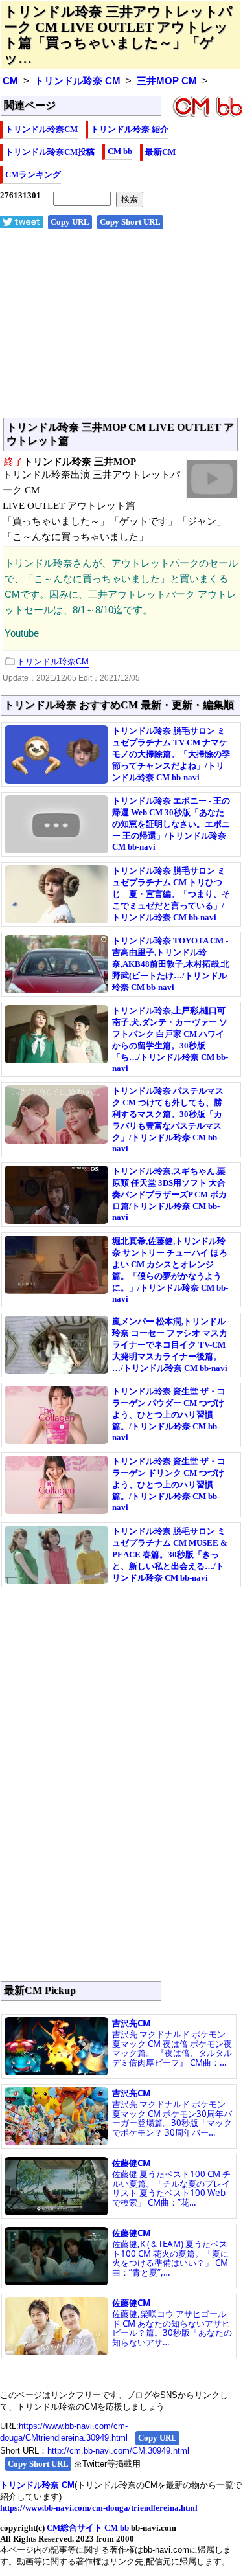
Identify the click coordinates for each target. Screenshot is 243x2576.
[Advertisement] (121, 330)
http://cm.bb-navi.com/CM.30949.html (118, 2451)
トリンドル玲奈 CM (77, 81)
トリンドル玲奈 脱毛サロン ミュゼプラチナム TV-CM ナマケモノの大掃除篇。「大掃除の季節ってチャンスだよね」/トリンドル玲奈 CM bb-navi (171, 754)
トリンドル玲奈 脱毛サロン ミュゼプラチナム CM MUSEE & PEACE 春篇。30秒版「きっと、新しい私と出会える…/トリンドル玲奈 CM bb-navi (170, 1554)
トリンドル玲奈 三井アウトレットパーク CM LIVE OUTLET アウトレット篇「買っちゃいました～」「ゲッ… (118, 35)
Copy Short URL (130, 222)
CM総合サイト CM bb (88, 2528)
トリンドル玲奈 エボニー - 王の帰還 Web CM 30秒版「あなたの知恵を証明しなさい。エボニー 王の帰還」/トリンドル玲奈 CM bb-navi (171, 824)
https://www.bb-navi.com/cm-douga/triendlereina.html (99, 2508)
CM (10, 81)
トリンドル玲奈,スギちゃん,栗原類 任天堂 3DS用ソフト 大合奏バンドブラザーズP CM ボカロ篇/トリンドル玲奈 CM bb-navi (169, 1194)
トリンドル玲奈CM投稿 (50, 152)
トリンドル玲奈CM (41, 129)
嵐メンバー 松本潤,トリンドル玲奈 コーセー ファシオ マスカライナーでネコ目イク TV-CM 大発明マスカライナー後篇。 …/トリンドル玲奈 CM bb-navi (170, 1345)
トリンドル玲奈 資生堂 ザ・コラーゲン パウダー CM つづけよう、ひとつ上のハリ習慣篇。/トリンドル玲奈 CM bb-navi (169, 1414)
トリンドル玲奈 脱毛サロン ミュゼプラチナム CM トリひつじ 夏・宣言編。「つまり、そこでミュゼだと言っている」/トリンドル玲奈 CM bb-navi (171, 894)
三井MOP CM (167, 81)
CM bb (120, 151)
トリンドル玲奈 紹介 (130, 129)
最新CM (160, 152)
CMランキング (33, 175)
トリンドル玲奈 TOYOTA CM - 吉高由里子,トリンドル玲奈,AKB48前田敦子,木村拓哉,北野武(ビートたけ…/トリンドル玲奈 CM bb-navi (171, 964)
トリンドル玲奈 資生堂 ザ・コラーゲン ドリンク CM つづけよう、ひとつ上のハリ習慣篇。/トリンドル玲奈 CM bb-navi (169, 1484)
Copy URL (70, 222)
